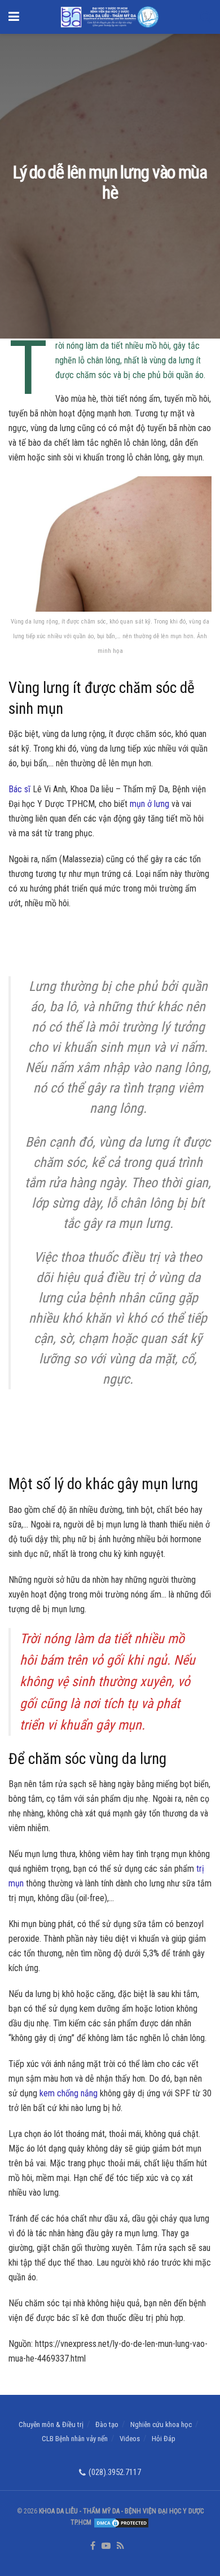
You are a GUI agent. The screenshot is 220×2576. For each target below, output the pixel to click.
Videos (130, 2439)
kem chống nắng (69, 2093)
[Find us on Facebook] (93, 2546)
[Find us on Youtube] (106, 2546)
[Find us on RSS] (120, 2546)
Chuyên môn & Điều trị (51, 2424)
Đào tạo (107, 2424)
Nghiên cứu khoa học (161, 2424)
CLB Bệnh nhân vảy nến (75, 2439)
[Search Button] (206, 17)
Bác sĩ (19, 789)
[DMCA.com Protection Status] (120, 2522)
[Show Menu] (14, 17)
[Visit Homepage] (110, 17)
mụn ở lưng (149, 804)
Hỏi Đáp (164, 2439)
